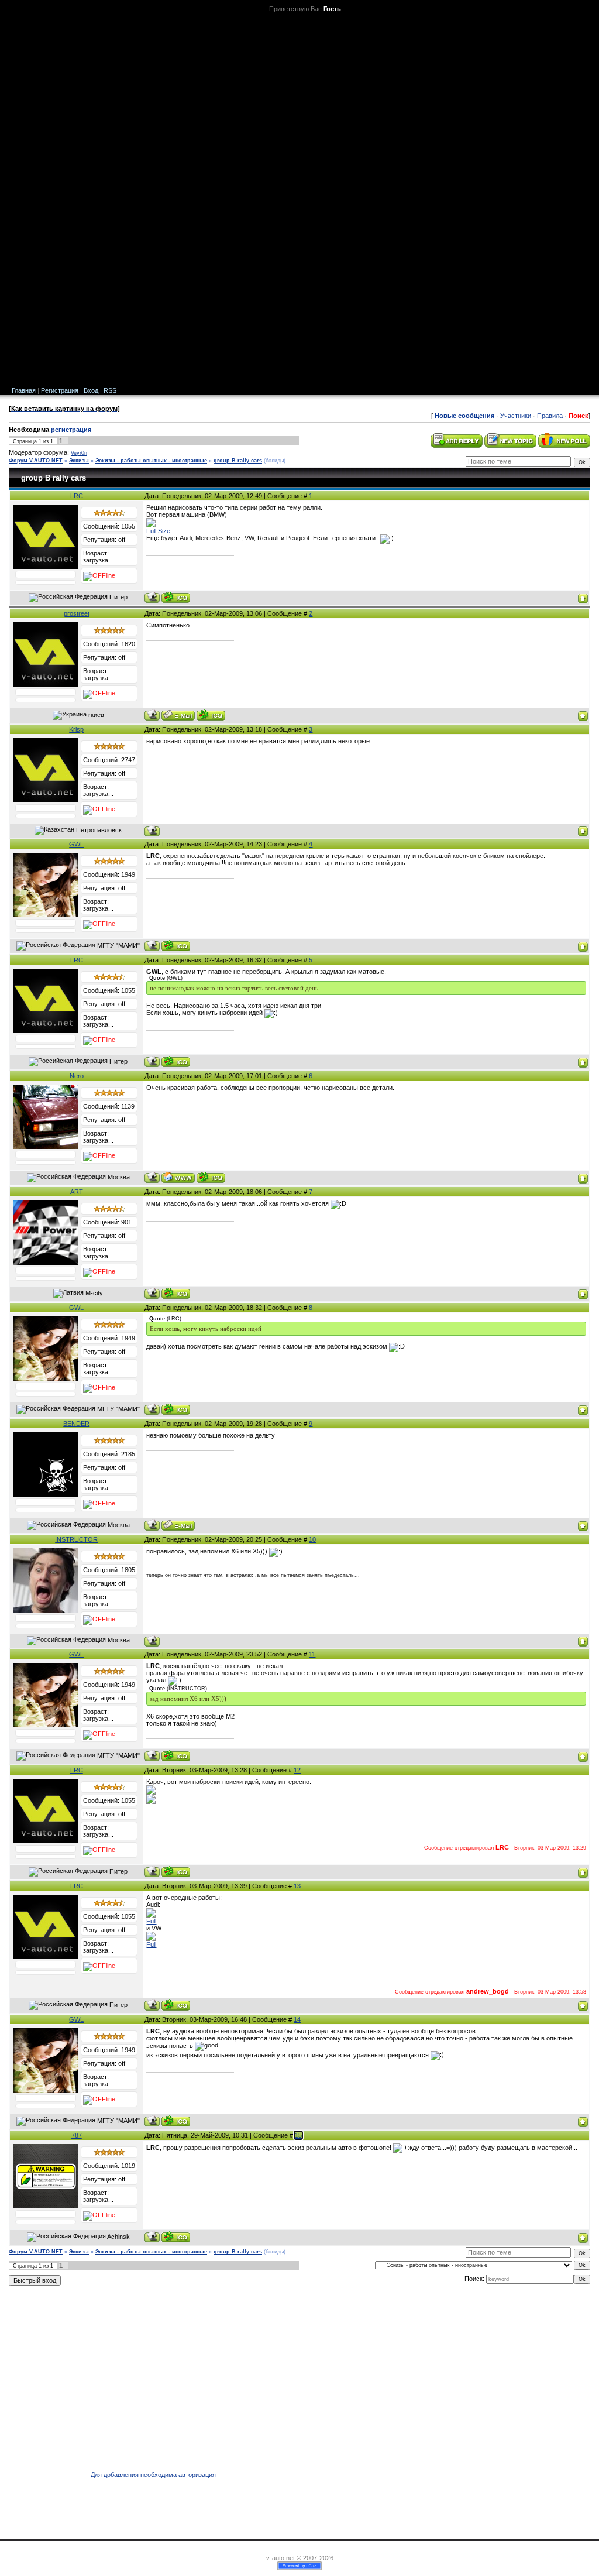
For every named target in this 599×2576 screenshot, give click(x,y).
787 (77, 2135)
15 (298, 2135)
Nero (77, 1076)
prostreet (77, 613)
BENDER (76, 1424)
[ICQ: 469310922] (176, 1293)
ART (77, 1192)
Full (151, 1921)
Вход (91, 390)
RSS (110, 390)
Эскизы (79, 461)
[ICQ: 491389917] (211, 1177)
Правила (550, 416)
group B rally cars (238, 461)
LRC (77, 496)
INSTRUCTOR (76, 1539)
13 (297, 1886)
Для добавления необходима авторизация (153, 2475)
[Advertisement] (559, 199)
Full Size (158, 531)
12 (297, 1770)
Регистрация (60, 390)
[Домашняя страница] (178, 1177)
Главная (24, 390)
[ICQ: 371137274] (176, 946)
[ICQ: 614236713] (176, 2237)
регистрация (71, 430)
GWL (76, 844)
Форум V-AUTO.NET (36, 461)
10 (312, 1539)
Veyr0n (79, 453)
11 (312, 1654)
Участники (516, 416)
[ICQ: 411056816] (176, 597)
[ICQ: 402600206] (211, 715)
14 (297, 2019)
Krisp (76, 729)
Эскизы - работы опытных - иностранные (151, 461)
